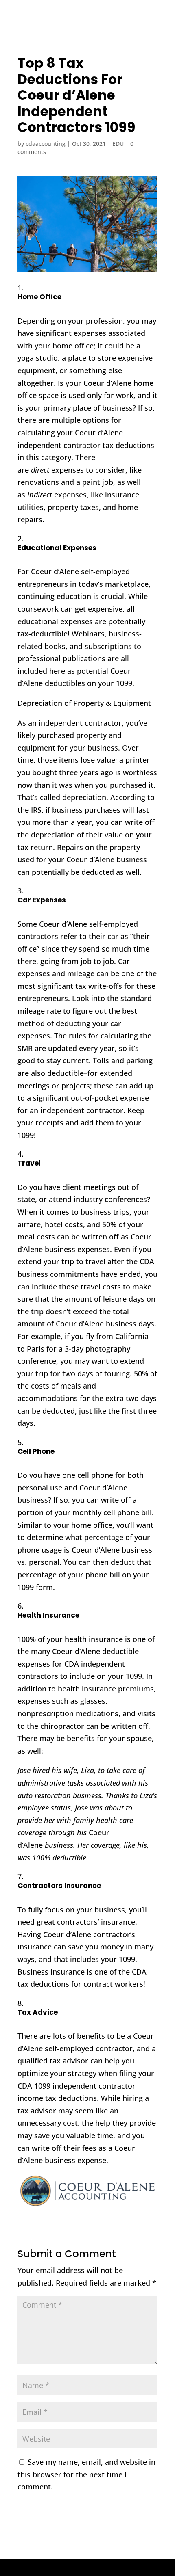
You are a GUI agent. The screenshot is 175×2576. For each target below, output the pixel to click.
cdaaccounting (46, 144)
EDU (118, 144)
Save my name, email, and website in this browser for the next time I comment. (86, 2474)
